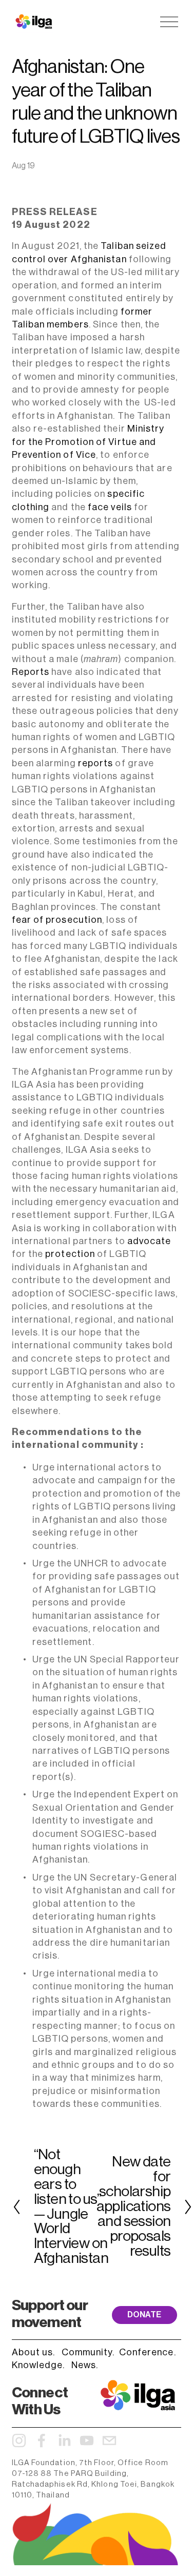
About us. (34, 2352)
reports (96, 763)
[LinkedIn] (64, 2441)
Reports (31, 672)
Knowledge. (38, 2365)
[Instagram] (19, 2441)
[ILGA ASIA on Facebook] (42, 2441)
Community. (88, 2352)
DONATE (144, 2315)
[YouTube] (87, 2441)
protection (70, 1254)
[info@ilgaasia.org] (109, 2441)
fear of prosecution (57, 920)
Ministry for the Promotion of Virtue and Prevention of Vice (88, 442)
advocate (149, 1241)
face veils (111, 507)
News (84, 2365)
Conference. (148, 2352)
